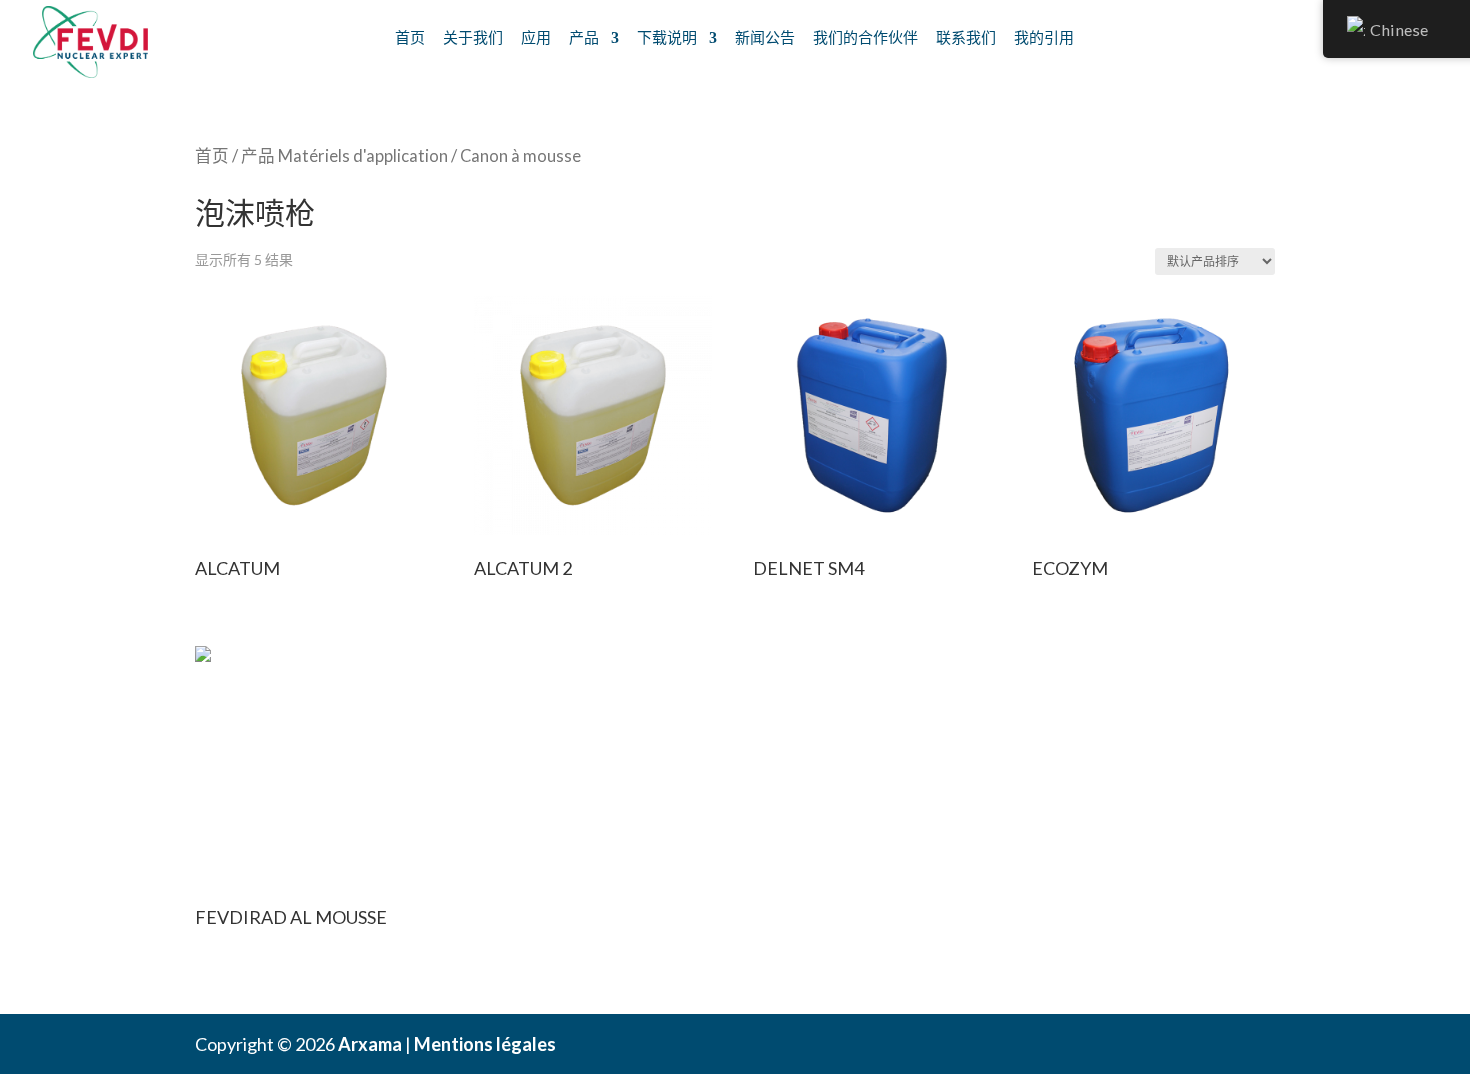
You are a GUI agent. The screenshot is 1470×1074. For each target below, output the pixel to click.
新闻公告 (765, 37)
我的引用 (1044, 37)
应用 (536, 37)
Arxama (370, 1044)
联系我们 (966, 37)
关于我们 (473, 37)
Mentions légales (485, 1044)
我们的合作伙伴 (865, 37)
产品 (584, 37)
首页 (410, 37)
